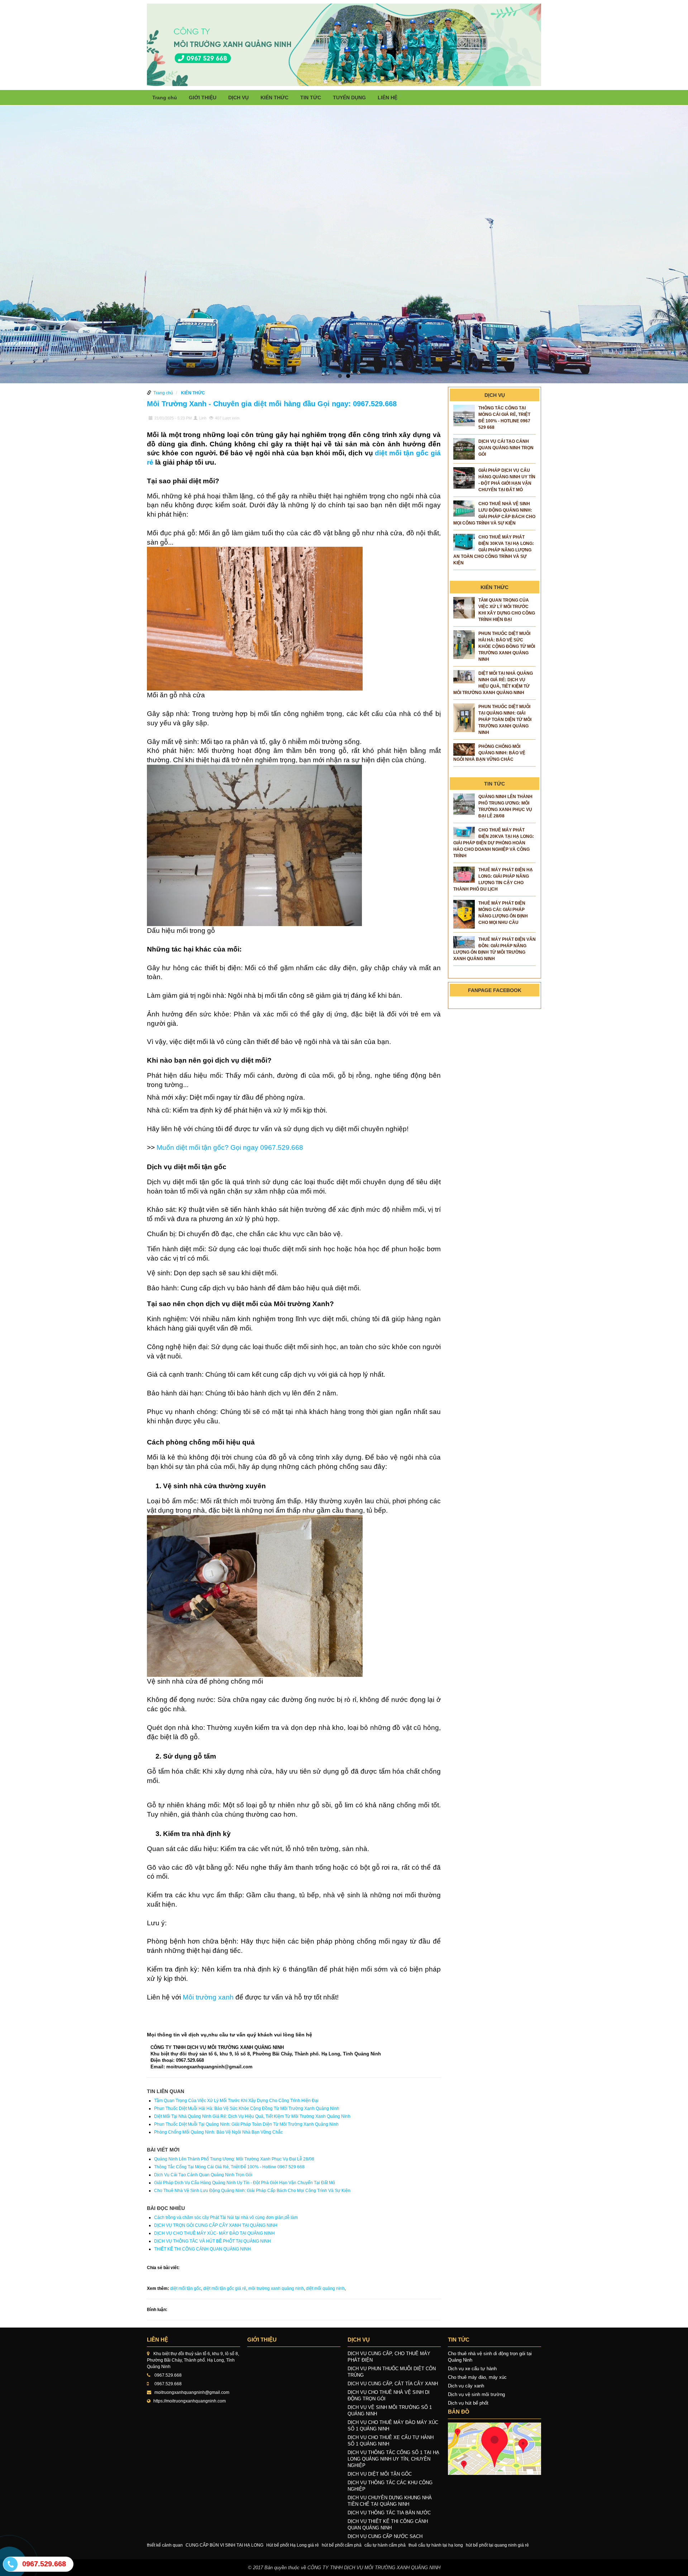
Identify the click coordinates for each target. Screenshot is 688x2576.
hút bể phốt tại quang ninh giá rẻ (497, 2545)
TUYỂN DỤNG (349, 98)
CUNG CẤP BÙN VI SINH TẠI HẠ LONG (224, 2545)
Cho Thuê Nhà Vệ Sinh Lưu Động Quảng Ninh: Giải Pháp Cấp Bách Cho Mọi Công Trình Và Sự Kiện (252, 2191)
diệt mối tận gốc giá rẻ (225, 2288)
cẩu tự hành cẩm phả (385, 2545)
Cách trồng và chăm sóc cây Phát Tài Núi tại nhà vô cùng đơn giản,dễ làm (226, 2217)
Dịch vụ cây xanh (466, 2386)
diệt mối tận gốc (186, 2288)
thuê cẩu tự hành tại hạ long (436, 2545)
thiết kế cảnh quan (165, 2545)
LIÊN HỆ (388, 98)
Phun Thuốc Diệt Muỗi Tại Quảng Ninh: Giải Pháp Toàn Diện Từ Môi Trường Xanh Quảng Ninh (246, 2124)
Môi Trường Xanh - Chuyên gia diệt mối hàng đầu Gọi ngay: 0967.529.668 (272, 404)
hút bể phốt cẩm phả (342, 2545)
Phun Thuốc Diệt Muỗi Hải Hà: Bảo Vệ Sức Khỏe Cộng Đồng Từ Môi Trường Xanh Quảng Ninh (247, 2108)
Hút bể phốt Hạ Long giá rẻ (293, 2545)
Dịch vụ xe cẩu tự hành (472, 2369)
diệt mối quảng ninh (325, 2288)
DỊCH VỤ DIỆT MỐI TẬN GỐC (380, 2474)
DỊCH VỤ (238, 98)
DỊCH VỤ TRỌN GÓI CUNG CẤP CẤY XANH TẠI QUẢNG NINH (216, 2225)
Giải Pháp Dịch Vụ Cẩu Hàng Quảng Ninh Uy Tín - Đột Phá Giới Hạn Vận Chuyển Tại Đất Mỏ (245, 2183)
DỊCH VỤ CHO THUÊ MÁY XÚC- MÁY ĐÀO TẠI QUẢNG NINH (214, 2233)
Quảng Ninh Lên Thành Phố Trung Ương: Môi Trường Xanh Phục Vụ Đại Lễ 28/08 (234, 2159)
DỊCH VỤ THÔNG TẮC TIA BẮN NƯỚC (389, 2513)
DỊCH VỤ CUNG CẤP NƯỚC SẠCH (385, 2536)
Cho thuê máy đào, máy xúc (477, 2377)
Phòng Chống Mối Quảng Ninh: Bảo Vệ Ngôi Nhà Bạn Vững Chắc (218, 2132)
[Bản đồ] (494, 2449)
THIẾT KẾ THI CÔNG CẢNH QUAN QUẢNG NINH (202, 2249)
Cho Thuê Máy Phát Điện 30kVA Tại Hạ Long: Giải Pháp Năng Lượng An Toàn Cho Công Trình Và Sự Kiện (494, 550)
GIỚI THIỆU (203, 98)
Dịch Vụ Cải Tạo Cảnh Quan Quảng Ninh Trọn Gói (203, 2175)
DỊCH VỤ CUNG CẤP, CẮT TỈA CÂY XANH (393, 2384)
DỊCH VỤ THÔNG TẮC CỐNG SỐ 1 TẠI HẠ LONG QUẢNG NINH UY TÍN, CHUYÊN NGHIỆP (393, 2459)
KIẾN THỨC (274, 98)
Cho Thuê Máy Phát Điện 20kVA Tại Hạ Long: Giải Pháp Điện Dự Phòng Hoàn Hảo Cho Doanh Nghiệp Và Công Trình (494, 843)
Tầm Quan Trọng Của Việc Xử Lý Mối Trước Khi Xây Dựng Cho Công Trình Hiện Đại (236, 2101)
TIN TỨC (311, 98)
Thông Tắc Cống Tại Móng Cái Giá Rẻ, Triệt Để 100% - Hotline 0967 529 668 (229, 2167)
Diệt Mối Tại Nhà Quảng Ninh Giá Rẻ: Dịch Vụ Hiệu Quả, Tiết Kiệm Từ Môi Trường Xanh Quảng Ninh (252, 2116)
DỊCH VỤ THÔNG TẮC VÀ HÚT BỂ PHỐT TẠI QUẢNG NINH (212, 2241)
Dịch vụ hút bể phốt (468, 2403)
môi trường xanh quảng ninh (276, 2288)
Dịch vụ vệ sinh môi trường (476, 2394)
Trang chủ (165, 98)
